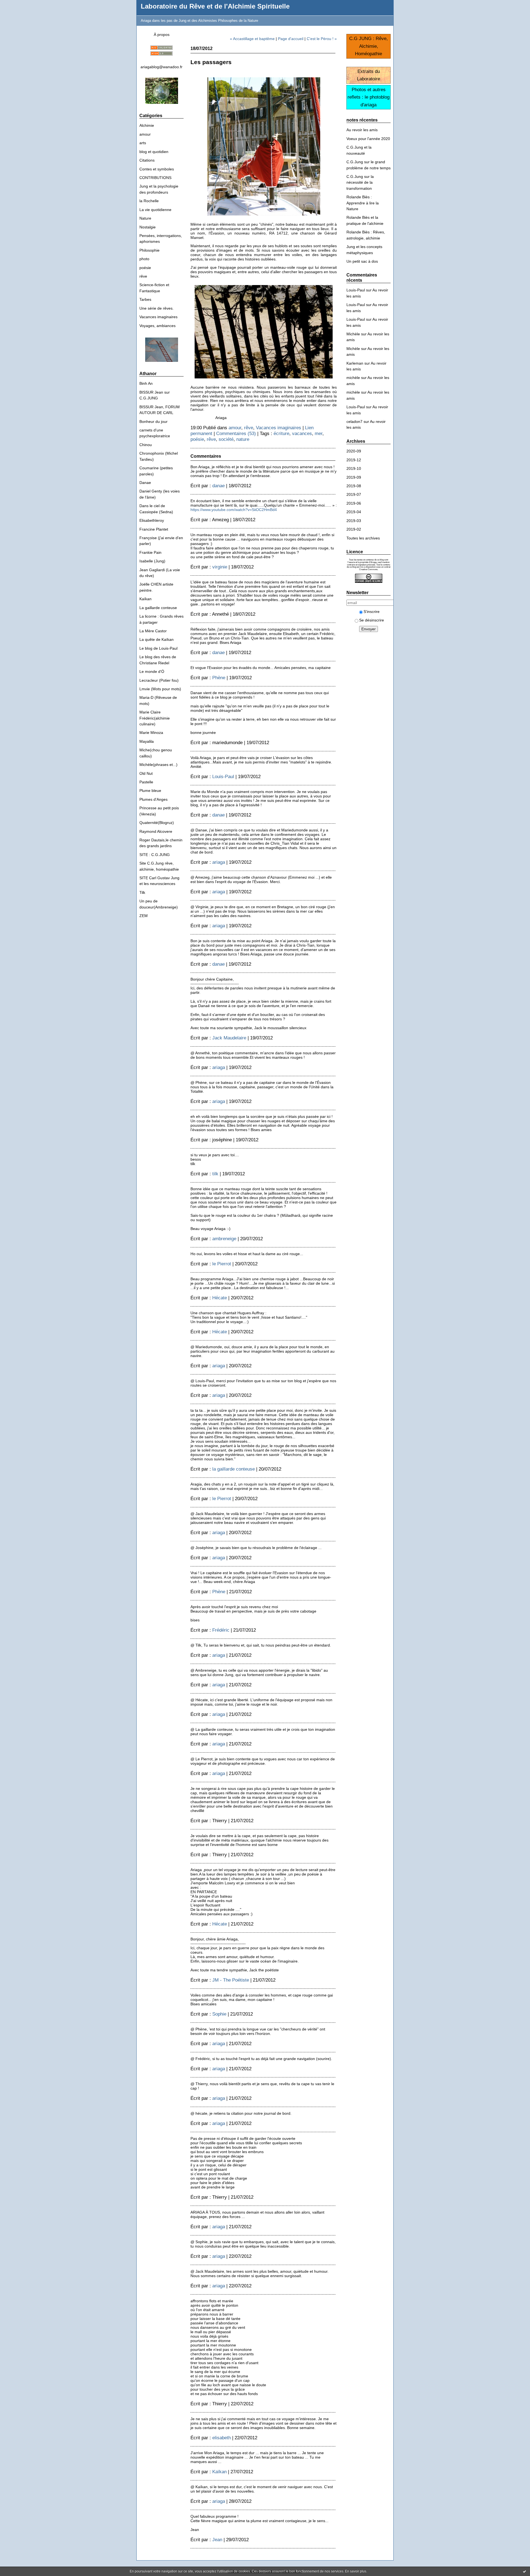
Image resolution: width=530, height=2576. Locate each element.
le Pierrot (222, 1264)
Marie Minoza (151, 733)
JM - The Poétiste (231, 1980)
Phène (219, 678)
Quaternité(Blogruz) (157, 823)
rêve (143, 276)
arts (143, 143)
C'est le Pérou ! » (322, 39)
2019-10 (354, 468)
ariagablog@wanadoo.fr (161, 67)
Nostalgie (148, 227)
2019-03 (354, 521)
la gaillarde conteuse (234, 1469)
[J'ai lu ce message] (524, 2571)
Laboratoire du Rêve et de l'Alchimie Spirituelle (215, 6)
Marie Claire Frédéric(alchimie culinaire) (155, 718)
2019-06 (354, 503)
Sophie (219, 2014)
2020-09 (354, 451)
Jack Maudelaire (229, 1038)
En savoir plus (356, 2571)
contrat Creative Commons (375, 568)
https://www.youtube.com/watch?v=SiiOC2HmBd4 (234, 510)
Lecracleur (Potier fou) (159, 680)
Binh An (146, 383)
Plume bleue (150, 791)
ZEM (144, 916)
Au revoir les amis (362, 130)
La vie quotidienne (155, 210)
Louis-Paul (356, 290)
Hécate (220, 1298)
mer (319, 433)
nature (243, 439)
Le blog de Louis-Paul (158, 648)
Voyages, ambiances (157, 326)
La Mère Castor (153, 631)
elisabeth (222, 2438)
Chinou (146, 445)
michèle (353, 378)
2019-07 (354, 494)
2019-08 (354, 486)
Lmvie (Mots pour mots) (160, 689)
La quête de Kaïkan (157, 639)
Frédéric (221, 1630)
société (226, 439)
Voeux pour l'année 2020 (368, 139)
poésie (145, 268)
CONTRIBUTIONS (155, 178)
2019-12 (354, 460)
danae (218, 486)
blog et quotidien (154, 152)
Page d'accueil (291, 39)
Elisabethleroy (152, 520)
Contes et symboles (157, 169)
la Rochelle (149, 201)
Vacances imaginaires (158, 317)
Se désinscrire (372, 620)
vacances (302, 433)
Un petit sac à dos (362, 261)
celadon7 (354, 422)
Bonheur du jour (153, 422)
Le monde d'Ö (152, 671)
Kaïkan (145, 599)
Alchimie (147, 125)
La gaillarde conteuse (158, 608)
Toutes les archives (363, 538)
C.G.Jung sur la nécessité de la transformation (360, 182)
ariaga (219, 862)
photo (144, 259)
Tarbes (145, 299)
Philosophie (149, 250)
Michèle (353, 334)
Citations (147, 160)
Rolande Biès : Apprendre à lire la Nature (363, 203)
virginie (220, 567)
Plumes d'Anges (153, 799)
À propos (162, 35)
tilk (215, 1174)
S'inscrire (372, 612)
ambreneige (224, 1239)
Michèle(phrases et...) (158, 765)
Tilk (142, 892)
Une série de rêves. (157, 308)
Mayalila (147, 741)
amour (145, 134)
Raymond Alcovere (156, 831)
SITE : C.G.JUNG (155, 855)
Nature (145, 218)
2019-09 (354, 477)
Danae (145, 483)
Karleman (355, 363)
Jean (217, 2540)
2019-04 (354, 512)
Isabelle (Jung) (152, 561)
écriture (281, 433)
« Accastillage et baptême (252, 39)
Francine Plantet (154, 529)
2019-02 (354, 529)
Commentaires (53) (236, 433)
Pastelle (146, 782)
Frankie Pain (150, 552)
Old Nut (146, 773)
